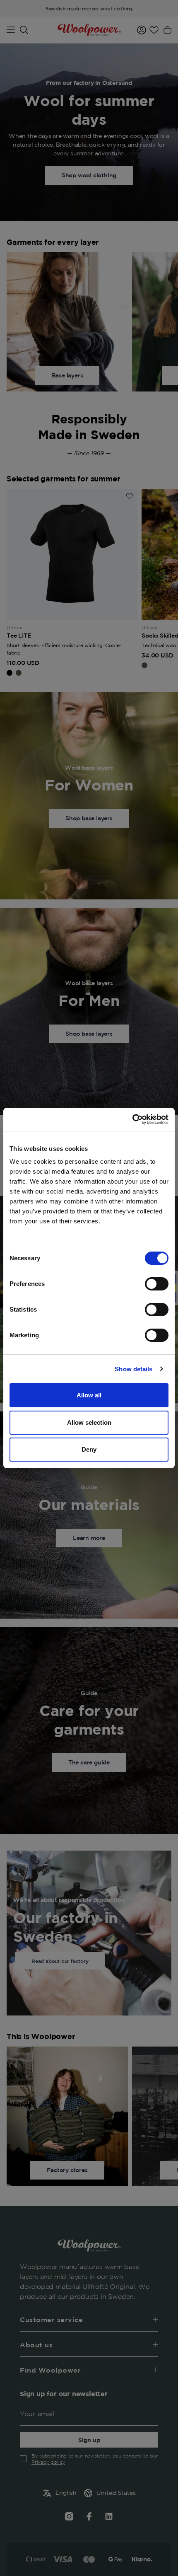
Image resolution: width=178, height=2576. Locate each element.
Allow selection (89, 1422)
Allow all (89, 1395)
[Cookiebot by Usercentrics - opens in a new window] (132, 1119)
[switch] (157, 1284)
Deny (89, 1449)
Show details (133, 1369)
